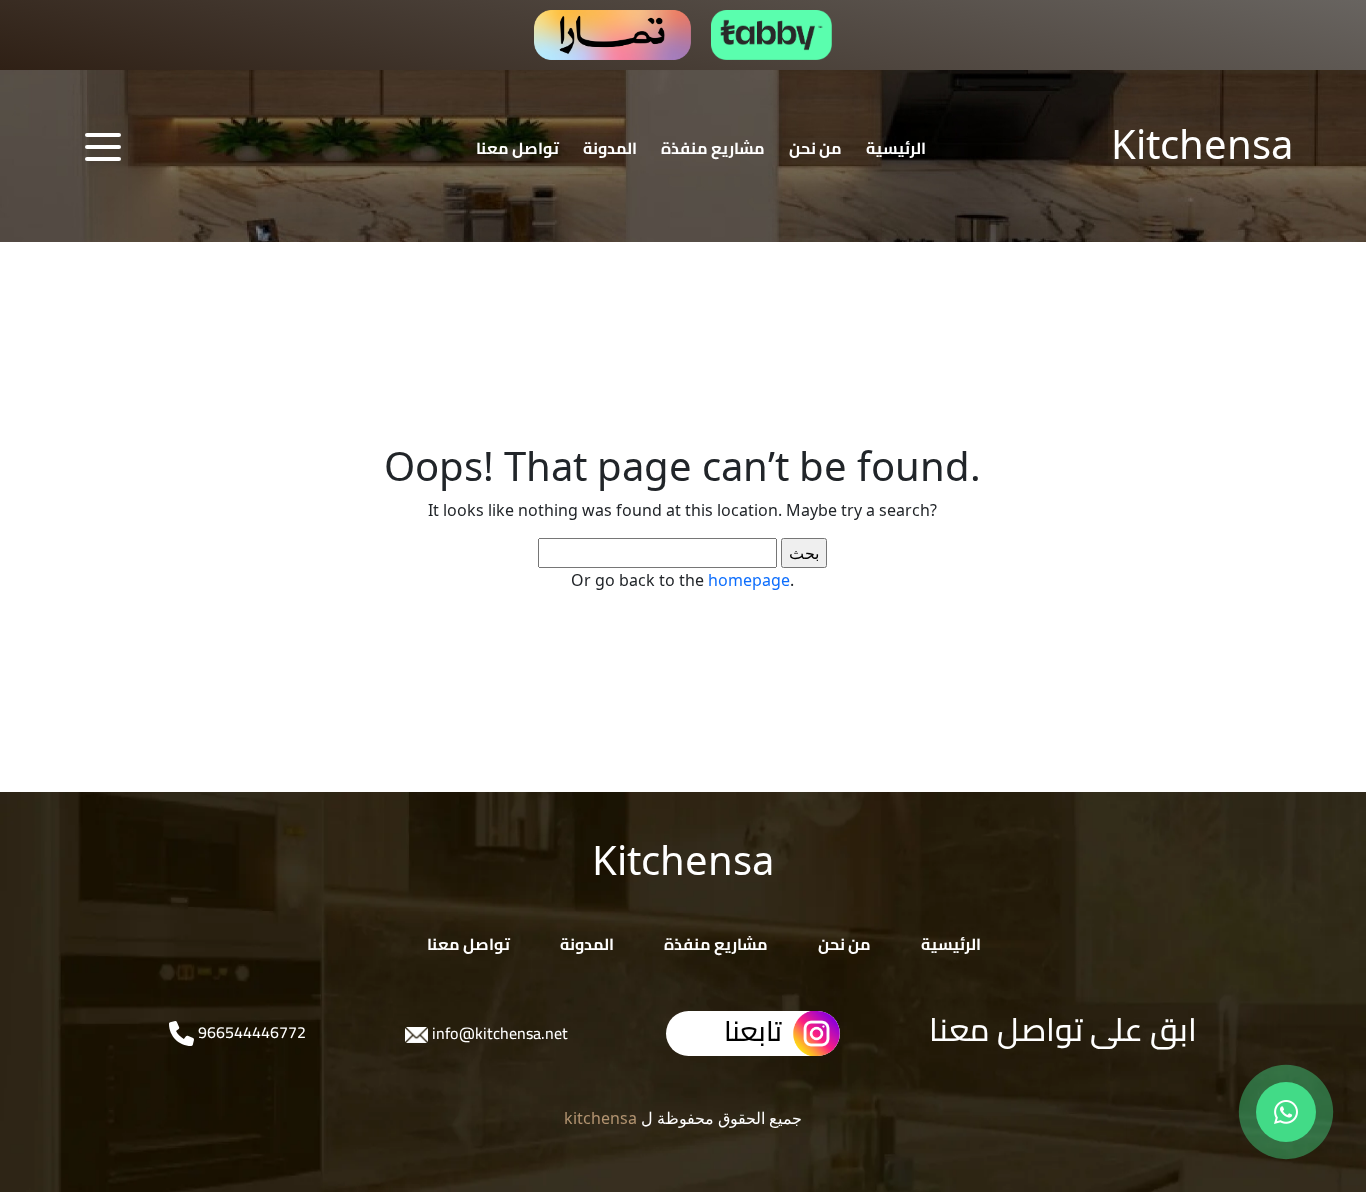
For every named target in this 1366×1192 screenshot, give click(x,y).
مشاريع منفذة (713, 148)
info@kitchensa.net (498, 1033)
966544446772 (250, 1032)
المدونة (610, 148)
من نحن (815, 148)
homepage (749, 580)
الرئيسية (896, 148)
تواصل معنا (517, 148)
